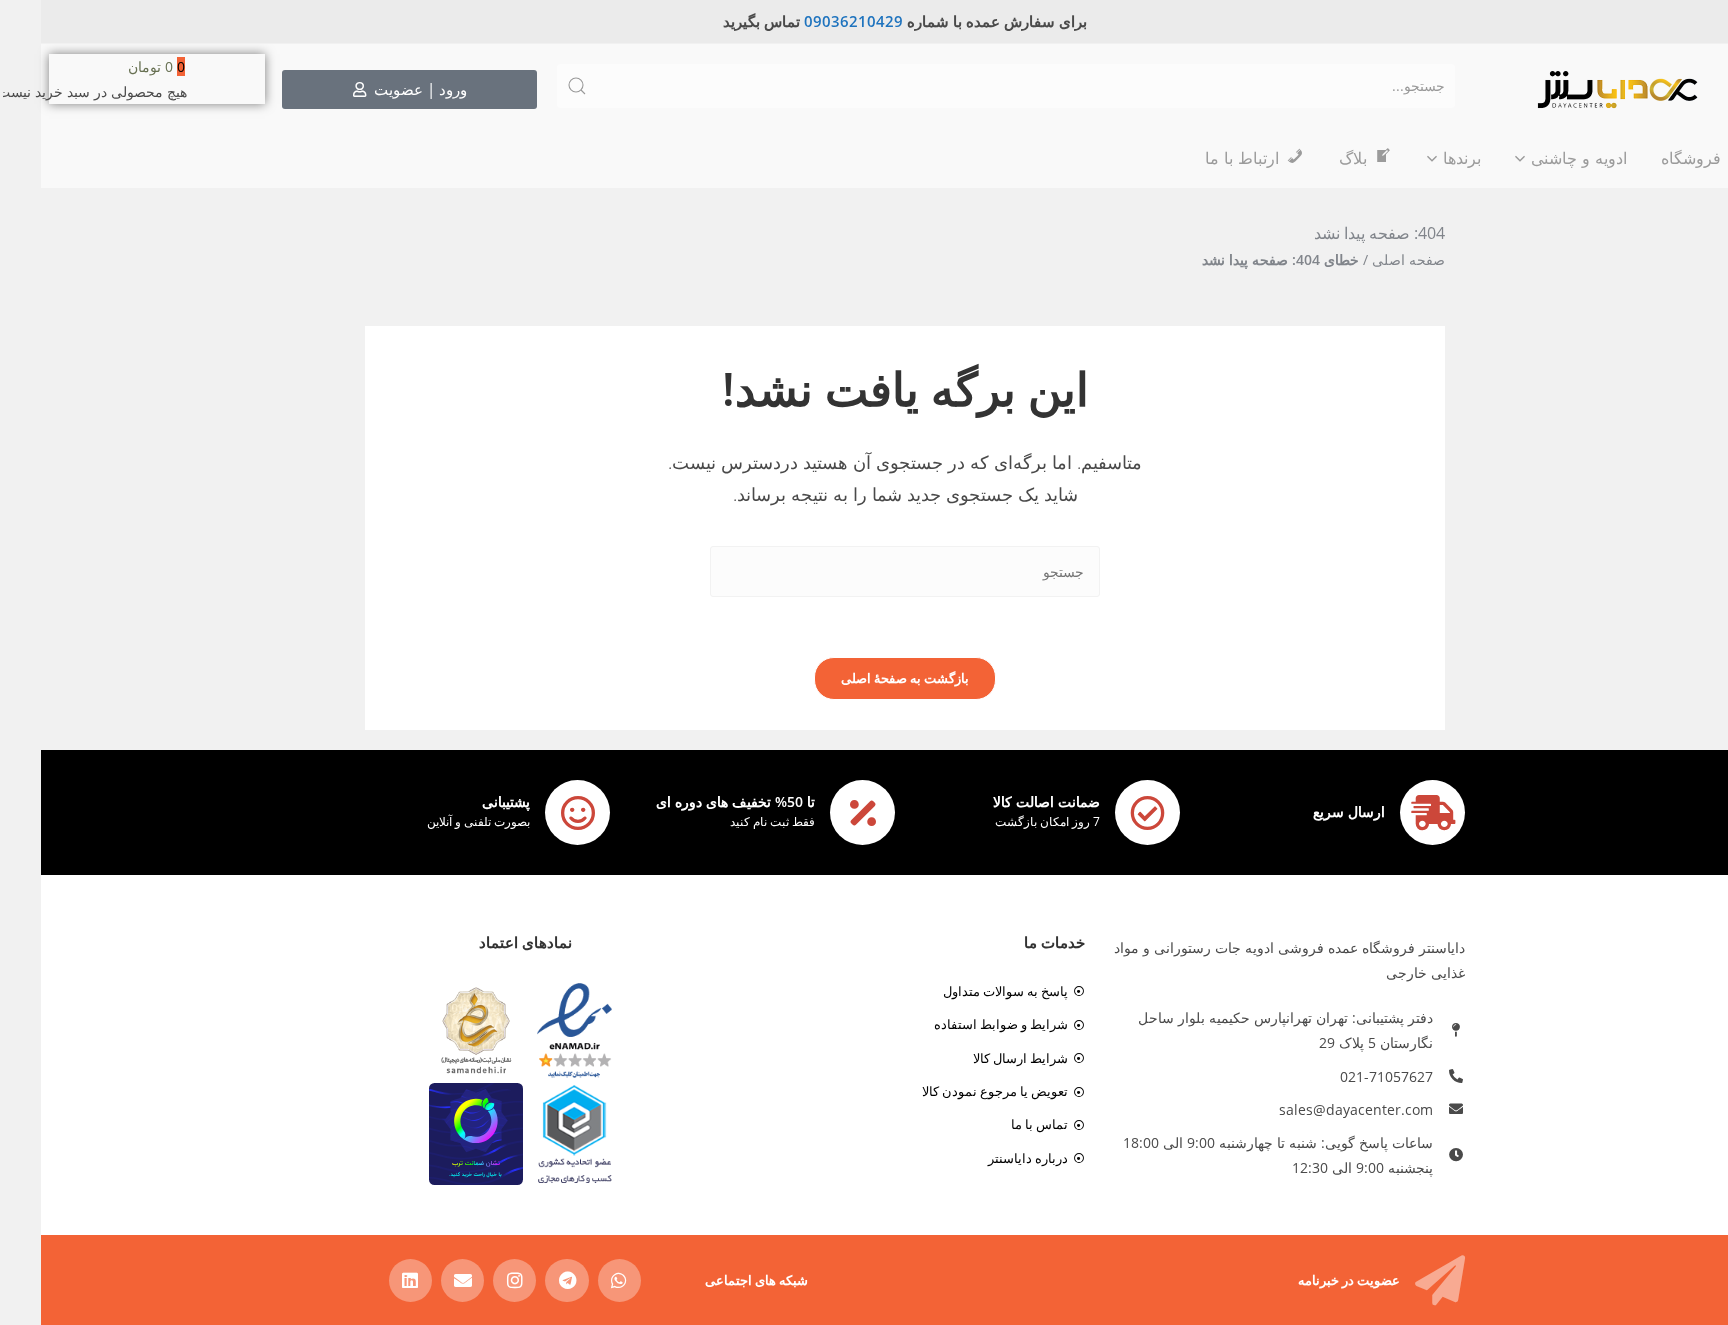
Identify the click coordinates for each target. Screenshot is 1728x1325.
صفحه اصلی (1367, 259)
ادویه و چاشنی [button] (1538, 158)
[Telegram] (525, 1280)
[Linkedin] (369, 1280)
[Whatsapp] (578, 1280)
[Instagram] (473, 1280)
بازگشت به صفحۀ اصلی (864, 678)
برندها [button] (1421, 158)
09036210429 (812, 21)
